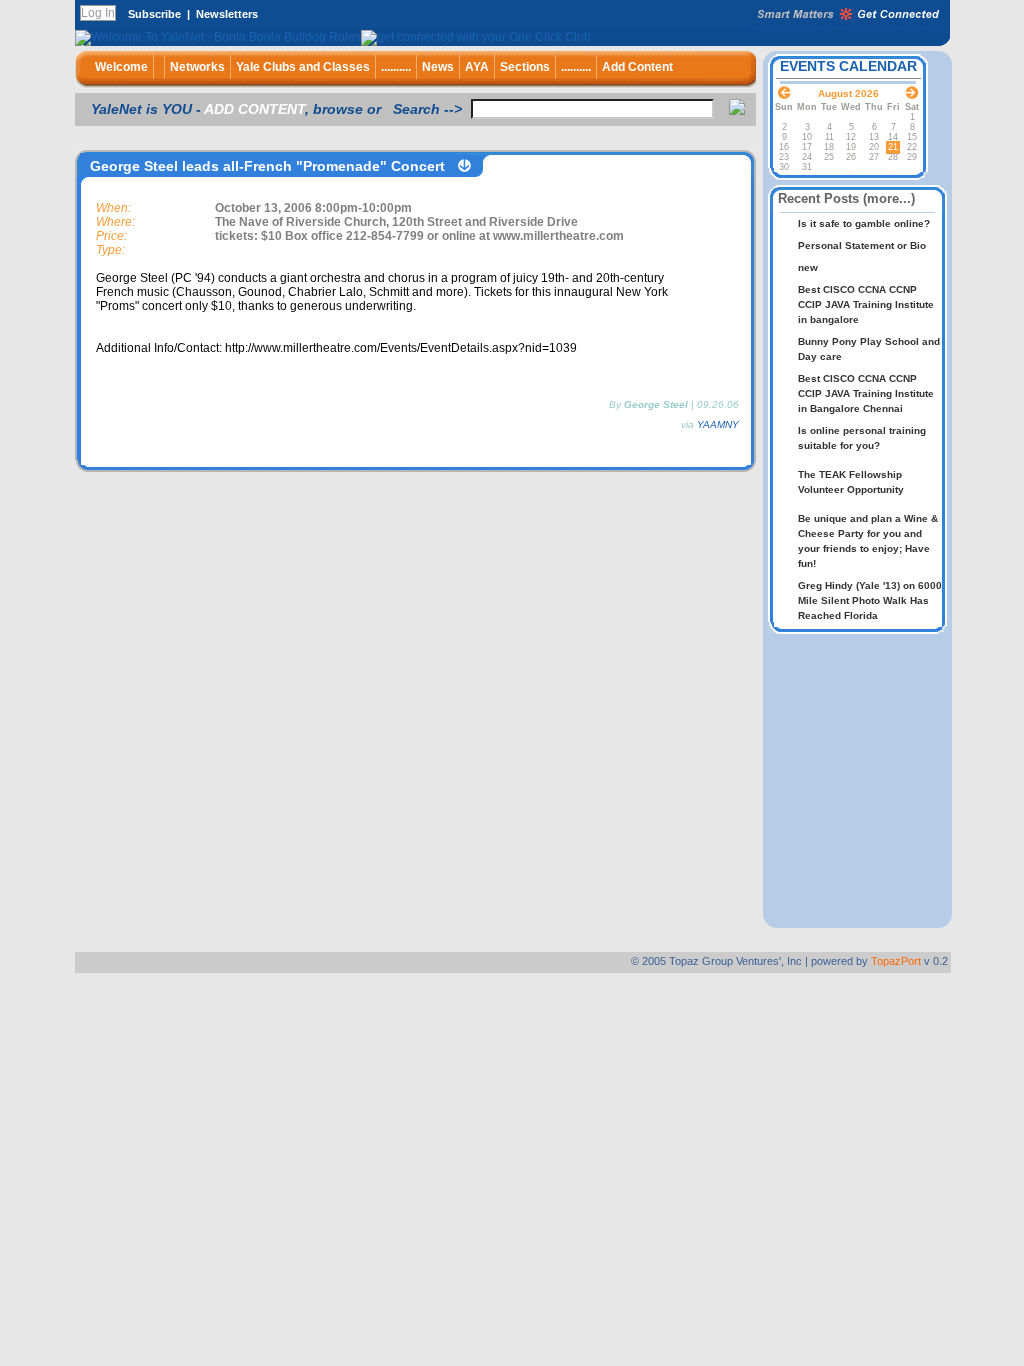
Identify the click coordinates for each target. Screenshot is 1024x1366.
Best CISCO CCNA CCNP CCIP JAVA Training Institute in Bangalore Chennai (866, 393)
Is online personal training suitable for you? (862, 438)
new (808, 267)
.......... (396, 67)
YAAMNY (718, 424)
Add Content (637, 67)
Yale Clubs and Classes (303, 67)
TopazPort (896, 961)
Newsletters (227, 14)
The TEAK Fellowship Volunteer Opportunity (851, 482)
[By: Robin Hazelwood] (862, 504)
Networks (197, 67)
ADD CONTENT (254, 109)
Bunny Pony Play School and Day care (869, 349)
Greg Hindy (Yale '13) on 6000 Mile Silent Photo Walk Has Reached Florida (870, 600)
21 (893, 147)
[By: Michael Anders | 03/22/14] (862, 460)
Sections (525, 67)
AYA (477, 67)
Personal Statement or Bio (862, 245)
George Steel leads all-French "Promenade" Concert (267, 166)
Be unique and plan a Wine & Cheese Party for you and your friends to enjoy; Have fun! (868, 541)
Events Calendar (848, 66)
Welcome (121, 67)
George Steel (656, 404)
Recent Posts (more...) (846, 198)
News (438, 67)
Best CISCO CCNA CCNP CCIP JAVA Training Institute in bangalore (866, 304)
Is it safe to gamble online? (864, 223)
